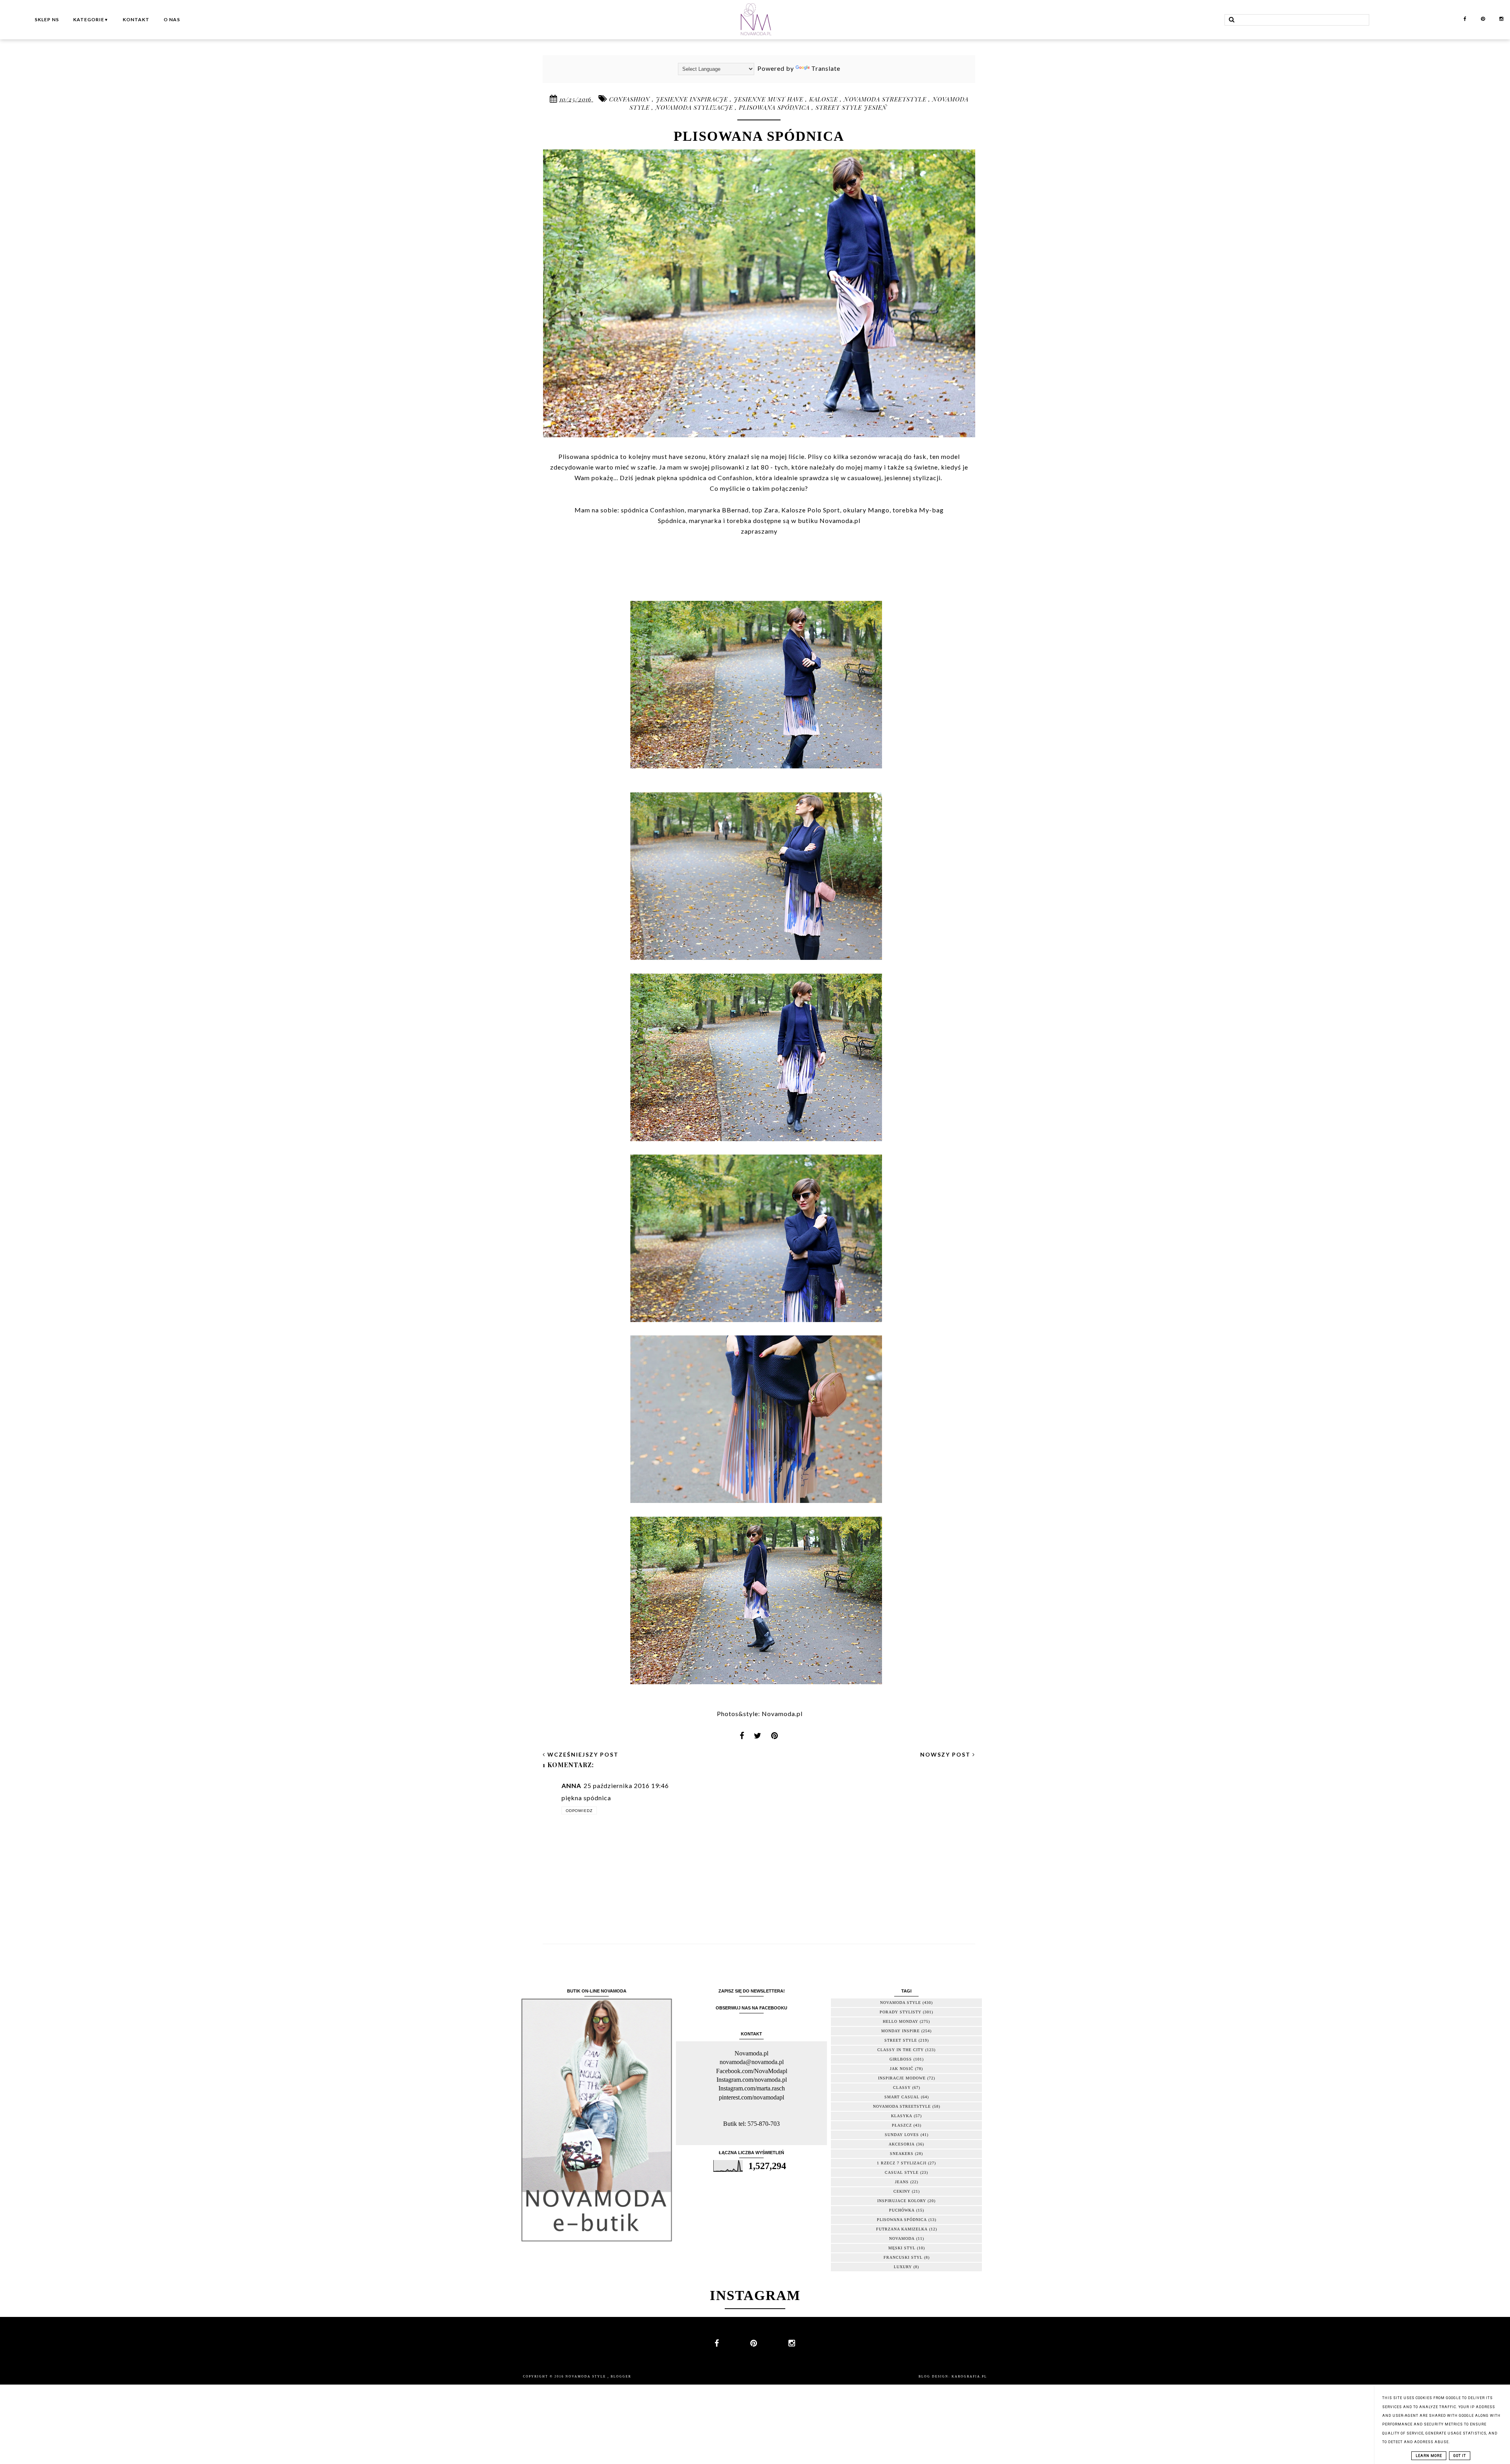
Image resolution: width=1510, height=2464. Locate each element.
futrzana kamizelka (902, 2229)
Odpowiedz (579, 1810)
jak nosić (902, 2069)
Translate (826, 68)
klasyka (902, 2116)
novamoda (902, 2238)
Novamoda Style (587, 2377)
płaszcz (902, 2125)
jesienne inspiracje (693, 99)
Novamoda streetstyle (886, 99)
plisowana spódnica (775, 107)
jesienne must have (770, 99)
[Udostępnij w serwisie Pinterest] (775, 1738)
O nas (172, 19)
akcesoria (902, 2144)
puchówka (902, 2210)
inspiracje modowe (902, 2078)
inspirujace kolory (902, 2201)
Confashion (667, 510)
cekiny (902, 2191)
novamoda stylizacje (695, 107)
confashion (631, 99)
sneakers (902, 2154)
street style (901, 2040)
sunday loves (902, 2135)
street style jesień (851, 107)
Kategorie (91, 19)
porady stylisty (900, 2012)
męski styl (902, 2248)
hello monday (900, 2021)
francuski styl (903, 2257)
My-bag (931, 510)
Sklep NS (47, 19)
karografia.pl (969, 2377)
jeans (902, 2182)
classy (902, 2087)
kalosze (825, 99)
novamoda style (900, 2003)
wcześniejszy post (582, 1754)
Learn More (1429, 2456)
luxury (903, 2267)
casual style (902, 2172)
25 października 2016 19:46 (626, 1785)
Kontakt (136, 19)
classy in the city (900, 2050)
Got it (1460, 2456)
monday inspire (900, 2031)
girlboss (901, 2059)
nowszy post (946, 1754)
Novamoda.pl (782, 1714)
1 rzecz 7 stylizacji (902, 2163)
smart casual (902, 2097)
